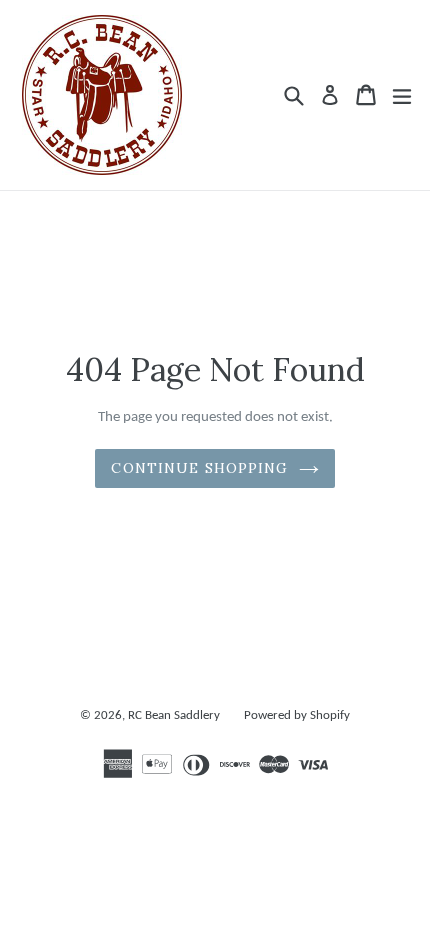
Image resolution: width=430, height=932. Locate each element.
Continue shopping (199, 468)
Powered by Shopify (297, 715)
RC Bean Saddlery (174, 715)
